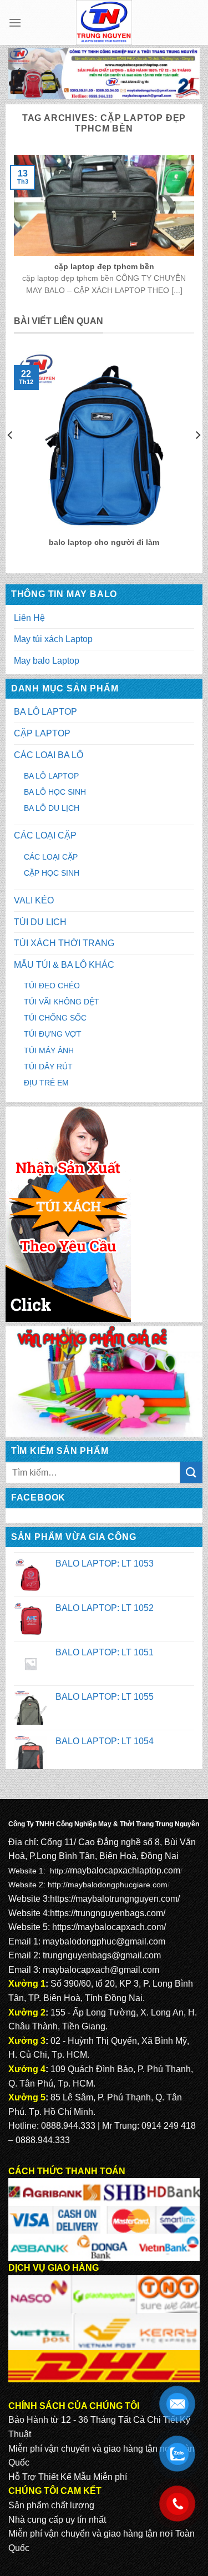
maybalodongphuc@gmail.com (104, 1941)
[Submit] (191, 1473)
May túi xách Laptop (53, 639)
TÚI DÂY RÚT (48, 1067)
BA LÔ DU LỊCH (52, 808)
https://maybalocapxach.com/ (109, 1927)
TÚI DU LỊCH (40, 922)
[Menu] (15, 22)
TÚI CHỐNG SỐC (55, 1018)
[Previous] (11, 457)
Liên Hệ (29, 618)
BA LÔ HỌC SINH (55, 792)
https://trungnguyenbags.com (106, 1913)
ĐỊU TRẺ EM (46, 1083)
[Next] (197, 457)
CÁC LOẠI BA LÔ (49, 755)
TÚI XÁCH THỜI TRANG (64, 943)
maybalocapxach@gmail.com (101, 1970)
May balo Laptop (47, 661)
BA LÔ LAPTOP (45, 712)
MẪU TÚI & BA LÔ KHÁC (64, 965)
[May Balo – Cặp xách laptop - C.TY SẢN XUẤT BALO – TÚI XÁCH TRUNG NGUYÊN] (104, 22)
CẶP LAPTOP (42, 733)
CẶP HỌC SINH (52, 873)
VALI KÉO (34, 900)
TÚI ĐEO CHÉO (52, 986)
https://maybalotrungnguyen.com (114, 1899)
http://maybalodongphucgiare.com (108, 1885)
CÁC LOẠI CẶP (45, 835)
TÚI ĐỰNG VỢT (53, 1034)
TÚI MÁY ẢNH (49, 1050)
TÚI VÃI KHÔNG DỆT (62, 1002)
